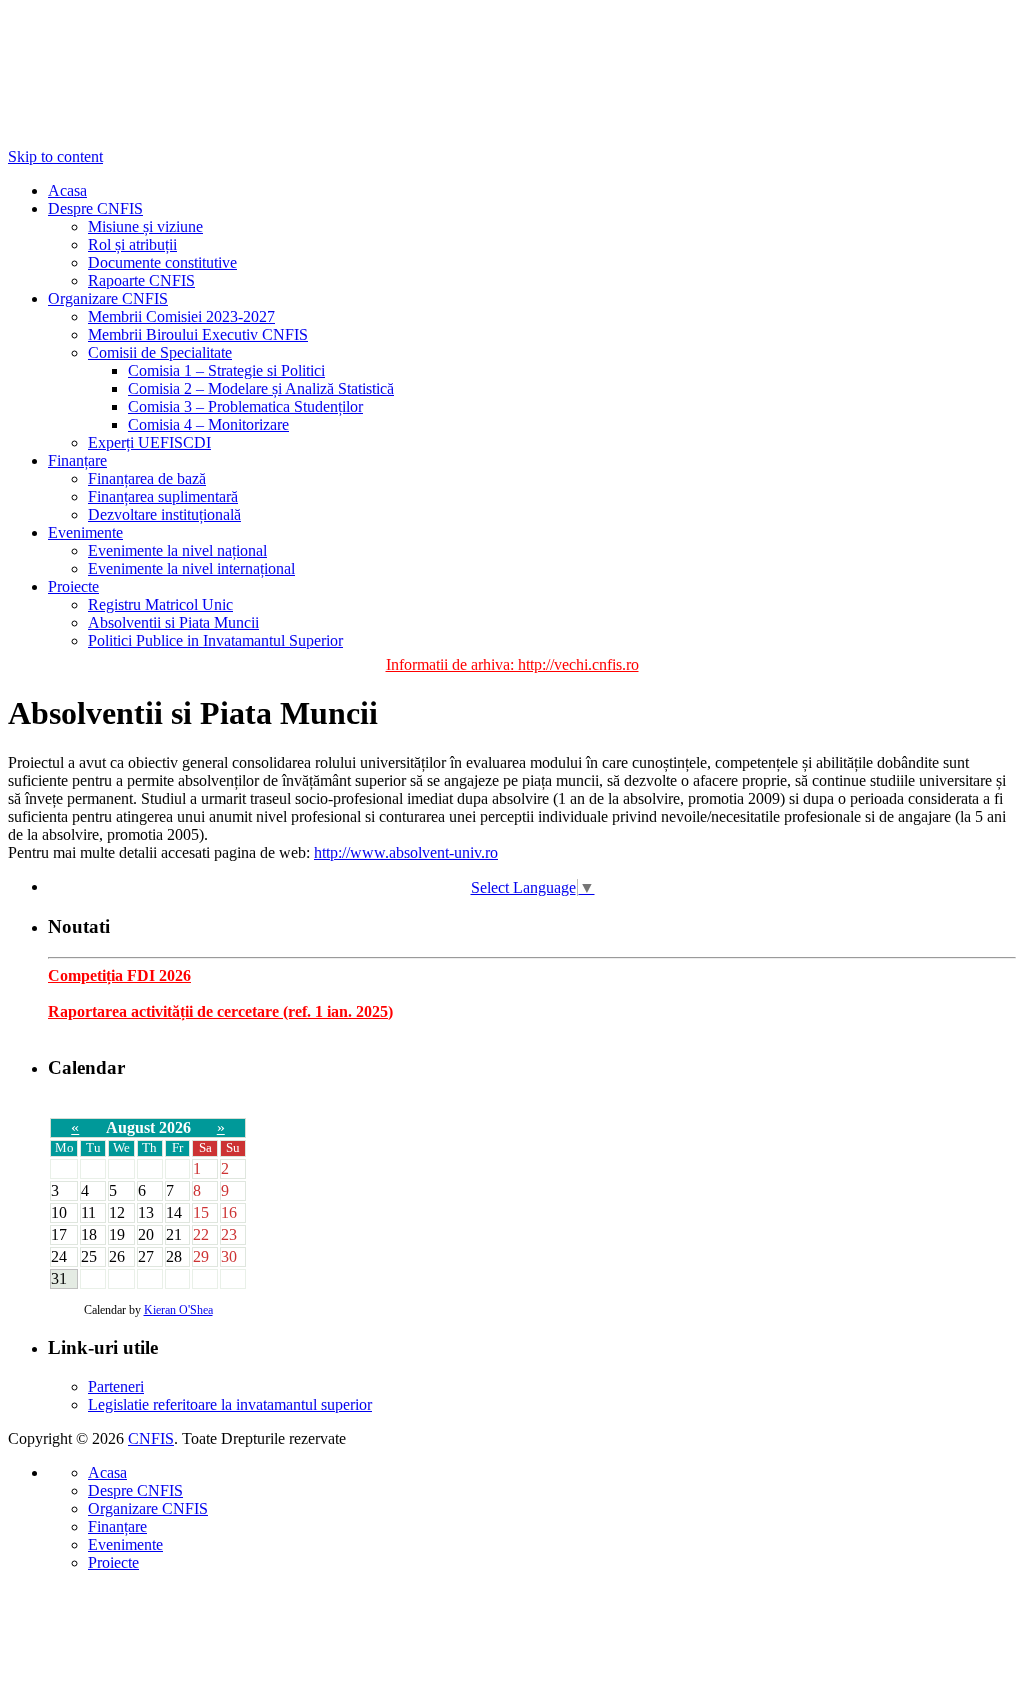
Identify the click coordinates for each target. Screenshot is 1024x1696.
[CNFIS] (108, 78)
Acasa (67, 190)
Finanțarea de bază (147, 478)
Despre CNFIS (95, 208)
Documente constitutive (162, 262)
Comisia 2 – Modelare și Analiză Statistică (261, 388)
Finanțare (77, 460)
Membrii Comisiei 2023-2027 (181, 316)
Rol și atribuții (132, 244)
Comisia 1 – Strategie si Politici (226, 370)
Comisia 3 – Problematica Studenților (245, 406)
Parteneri (116, 1386)
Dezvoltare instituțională (164, 514)
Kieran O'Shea (178, 1310)
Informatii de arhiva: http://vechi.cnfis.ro (512, 664)
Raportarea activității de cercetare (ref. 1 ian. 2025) (220, 1011)
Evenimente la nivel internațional (191, 568)
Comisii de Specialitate (160, 352)
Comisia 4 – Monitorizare (208, 424)
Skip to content (55, 156)
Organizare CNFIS (108, 298)
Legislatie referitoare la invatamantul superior (230, 1404)
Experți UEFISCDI (149, 442)
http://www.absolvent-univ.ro (406, 852)
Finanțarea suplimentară (163, 496)
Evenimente (85, 532)
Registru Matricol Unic (160, 604)
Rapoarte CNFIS (141, 280)
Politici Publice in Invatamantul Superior (215, 640)
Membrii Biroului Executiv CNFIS (198, 334)
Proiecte (73, 586)
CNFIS (151, 1438)
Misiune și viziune (145, 226)
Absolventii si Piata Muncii (173, 622)
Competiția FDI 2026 (119, 975)
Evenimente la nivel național (177, 550)
